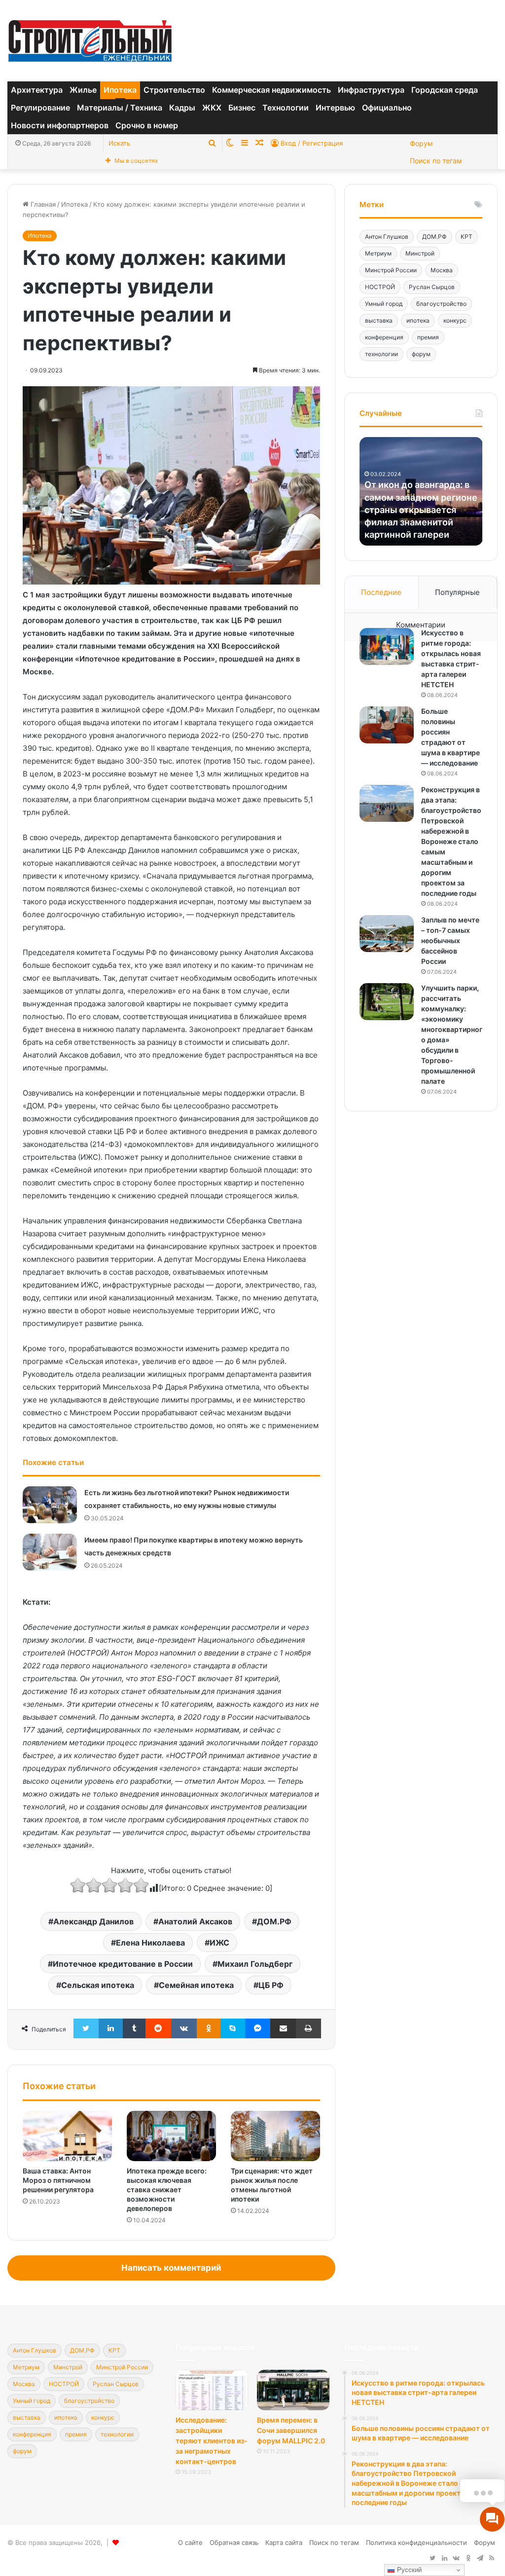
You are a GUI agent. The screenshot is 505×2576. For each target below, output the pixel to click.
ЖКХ (212, 108)
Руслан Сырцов (432, 287)
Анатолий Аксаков (195, 1921)
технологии (381, 354)
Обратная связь (234, 2542)
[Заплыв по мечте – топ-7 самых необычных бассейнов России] (387, 934)
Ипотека (120, 90)
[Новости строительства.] (90, 41)
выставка (379, 320)
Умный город (384, 304)
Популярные (457, 592)
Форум (421, 143)
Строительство (174, 90)
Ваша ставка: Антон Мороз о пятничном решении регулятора (58, 2180)
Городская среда (445, 90)
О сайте (190, 2542)
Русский (408, 2570)
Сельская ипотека (98, 1985)
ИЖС (219, 1943)
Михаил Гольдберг (255, 1964)
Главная (42, 204)
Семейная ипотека (196, 1985)
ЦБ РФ (271, 1985)
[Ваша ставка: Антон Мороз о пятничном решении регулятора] (67, 2136)
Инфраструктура (371, 90)
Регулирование (40, 108)
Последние (381, 592)
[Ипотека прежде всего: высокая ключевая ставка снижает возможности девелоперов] (171, 2136)
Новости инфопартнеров (60, 125)
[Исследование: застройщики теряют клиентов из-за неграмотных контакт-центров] (212, 2390)
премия (428, 337)
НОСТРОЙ (380, 287)
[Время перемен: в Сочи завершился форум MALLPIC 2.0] (293, 2390)
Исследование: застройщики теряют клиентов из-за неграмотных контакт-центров (212, 2441)
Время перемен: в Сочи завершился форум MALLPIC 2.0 (291, 2430)
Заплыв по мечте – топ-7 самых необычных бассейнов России (450, 940)
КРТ (467, 237)
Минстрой (420, 253)
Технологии (286, 108)
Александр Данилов (93, 1921)
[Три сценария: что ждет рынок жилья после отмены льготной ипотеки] (275, 2136)
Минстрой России (391, 270)
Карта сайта (284, 2542)
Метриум (378, 253)
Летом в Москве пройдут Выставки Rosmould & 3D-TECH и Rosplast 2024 (420, 522)
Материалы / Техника (120, 108)
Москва (442, 270)
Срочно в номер (147, 125)
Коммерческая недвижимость (271, 90)
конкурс (455, 320)
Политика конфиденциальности (416, 2542)
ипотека (418, 320)
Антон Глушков (387, 237)
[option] (421, 491)
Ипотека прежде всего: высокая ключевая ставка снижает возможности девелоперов (167, 2190)
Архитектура (37, 90)
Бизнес (242, 108)
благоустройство (441, 304)
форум (421, 354)
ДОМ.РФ (274, 1921)
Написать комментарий (171, 2268)
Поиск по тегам (436, 161)
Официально (387, 108)
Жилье (83, 90)
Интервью (335, 108)
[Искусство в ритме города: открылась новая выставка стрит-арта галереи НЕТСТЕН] (387, 646)
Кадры (182, 108)
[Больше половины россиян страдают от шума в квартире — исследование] (387, 725)
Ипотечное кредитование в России (123, 1964)
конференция (384, 337)
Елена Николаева (150, 1943)
